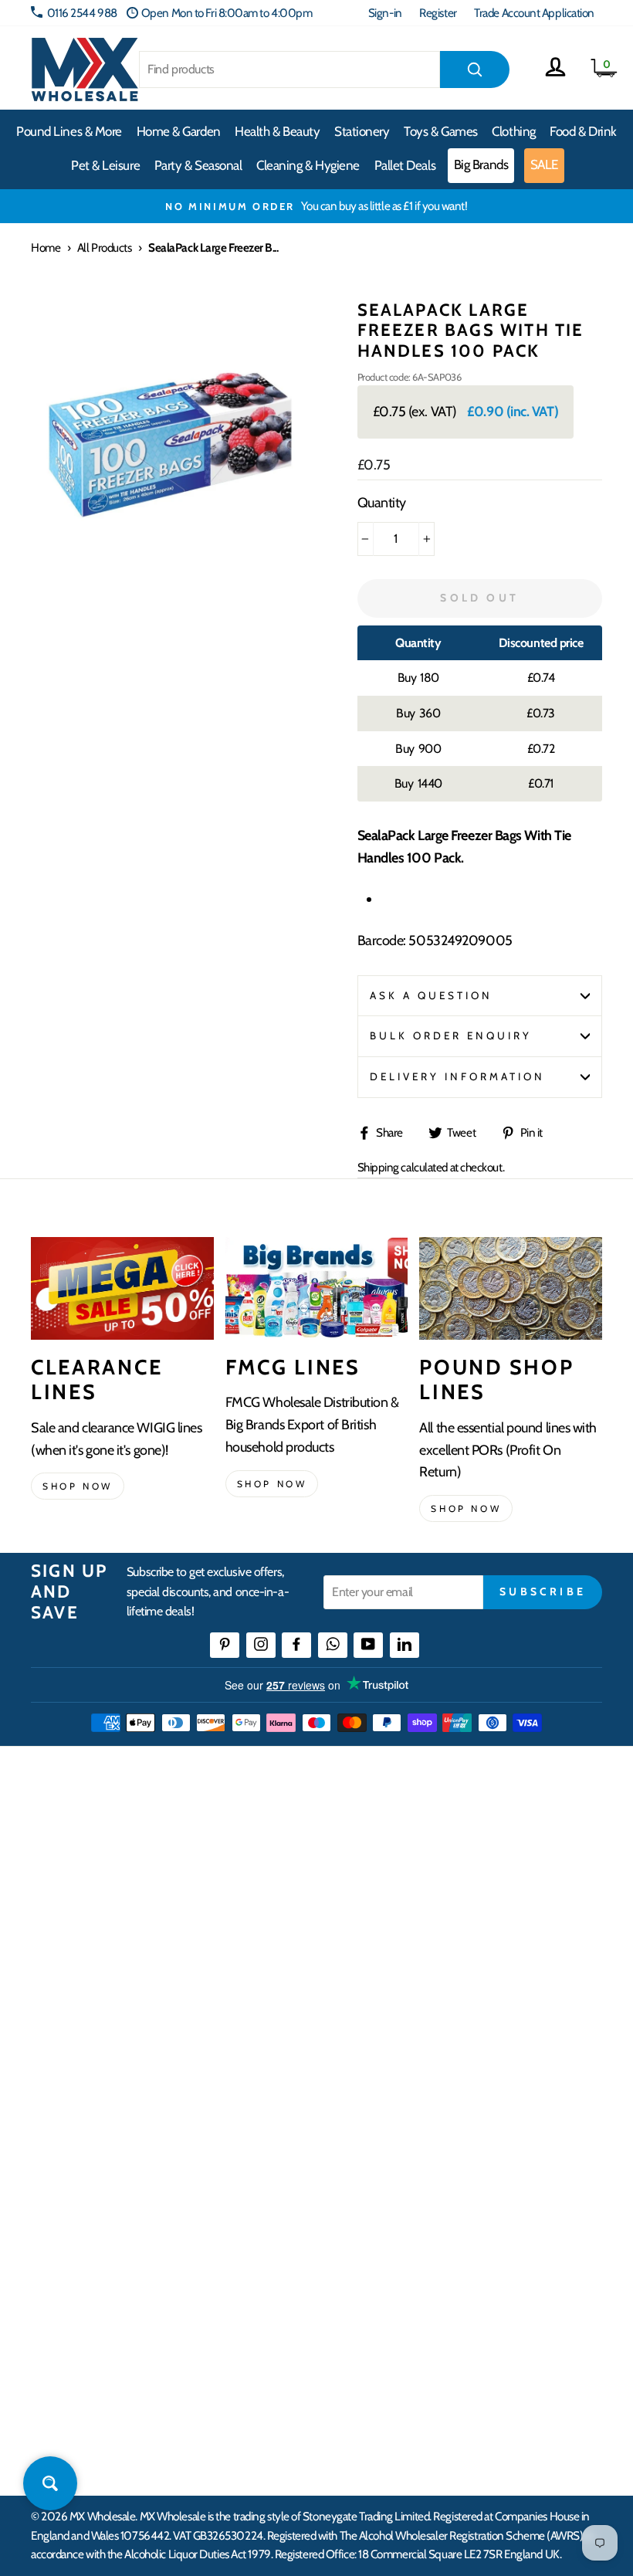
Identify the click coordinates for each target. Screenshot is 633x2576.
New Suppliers (357, 2378)
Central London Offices (376, 2294)
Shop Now (466, 1508)
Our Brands (57, 2265)
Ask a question (432, 995)
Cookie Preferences (367, 2406)
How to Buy (350, 1896)
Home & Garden (179, 131)
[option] (316, 206)
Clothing (513, 131)
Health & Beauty (277, 131)
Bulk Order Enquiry (451, 1035)
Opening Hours (359, 2237)
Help (334, 1868)
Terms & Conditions (367, 2008)
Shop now (78, 1486)
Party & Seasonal (198, 165)
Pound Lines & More (69, 131)
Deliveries (346, 1925)
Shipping (378, 1167)
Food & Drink (583, 131)
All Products (105, 247)
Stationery (362, 131)
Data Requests (356, 2434)
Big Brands (481, 164)
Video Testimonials (74, 2237)
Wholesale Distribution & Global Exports (413, 1980)
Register (438, 13)
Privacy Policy (355, 2037)
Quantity (382, 503)
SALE (544, 164)
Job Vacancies (353, 2349)
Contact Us (348, 2210)
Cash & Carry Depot (367, 2265)
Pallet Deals (405, 165)
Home (46, 247)
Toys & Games (441, 131)
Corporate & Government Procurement (413, 1952)
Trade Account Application (534, 13)
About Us (52, 2210)
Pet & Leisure (105, 165)
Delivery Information (458, 1076)
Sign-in (385, 13)
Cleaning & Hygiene (308, 165)
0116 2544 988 (82, 13)
